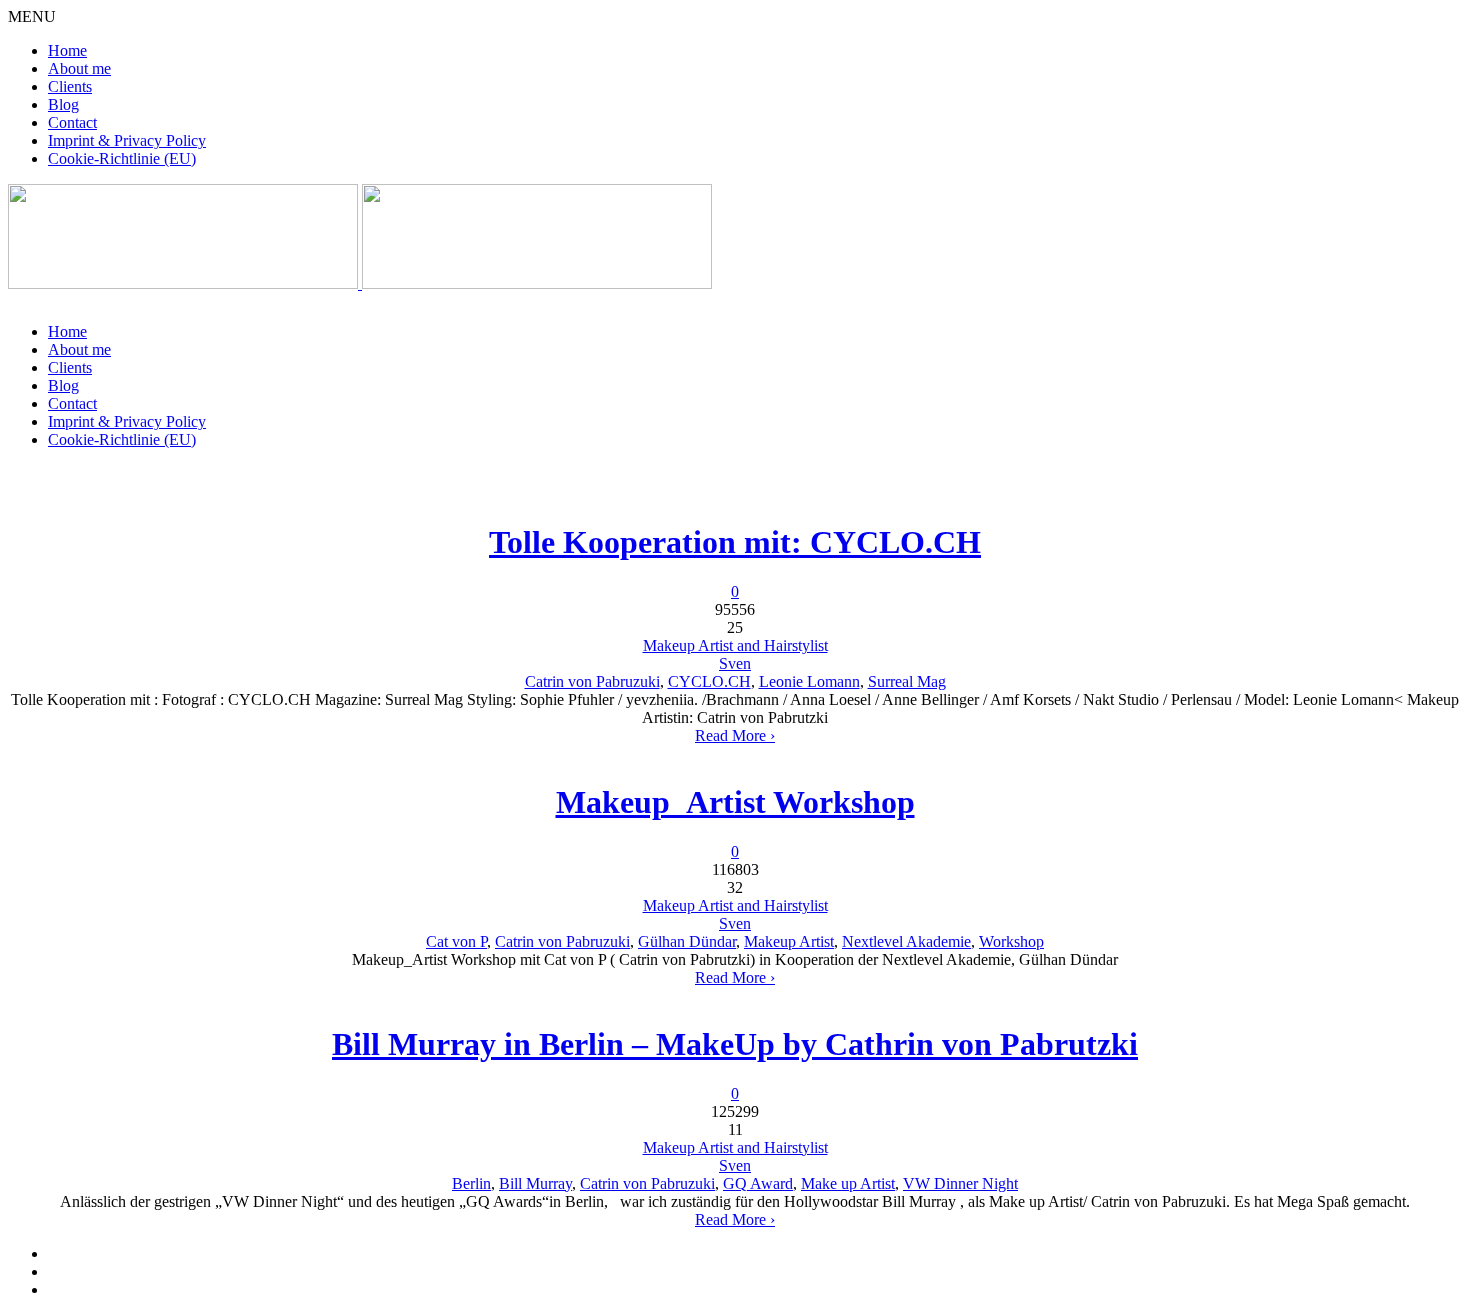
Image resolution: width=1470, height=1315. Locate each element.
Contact (72, 122)
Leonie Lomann (809, 681)
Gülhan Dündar (687, 941)
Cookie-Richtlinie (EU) (122, 158)
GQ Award (758, 1183)
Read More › (735, 735)
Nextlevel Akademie (906, 941)
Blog (63, 104)
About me (79, 68)
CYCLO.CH (709, 681)
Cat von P (456, 941)
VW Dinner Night (960, 1183)
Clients (70, 86)
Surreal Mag (907, 681)
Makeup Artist (789, 941)
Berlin (471, 1183)
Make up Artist (848, 1183)
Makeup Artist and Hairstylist (735, 645)
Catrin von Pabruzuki (592, 681)
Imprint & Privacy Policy (127, 140)
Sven (735, 663)
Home (67, 50)
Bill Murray (535, 1183)
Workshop (1011, 941)
